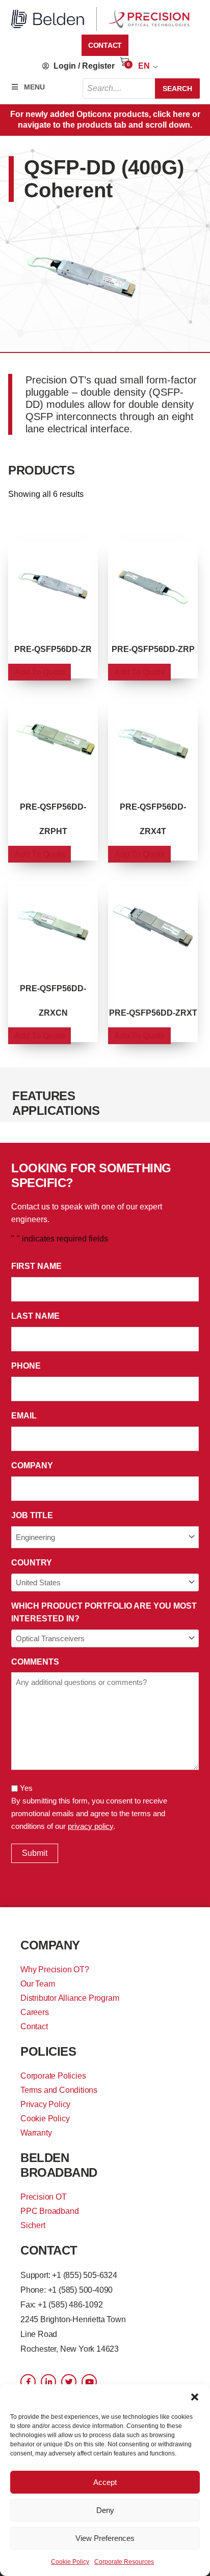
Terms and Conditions (59, 2090)
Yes (26, 1788)
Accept (105, 2482)
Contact (34, 2026)
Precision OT (44, 2197)
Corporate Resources (124, 2562)
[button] (195, 2397)
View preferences (105, 2538)
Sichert (33, 2225)
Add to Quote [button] (40, 672)
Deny (105, 2510)
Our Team (37, 1984)
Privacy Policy (45, 2104)
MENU (34, 87)
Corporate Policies (53, 2076)
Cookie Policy (70, 2562)
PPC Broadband (49, 2211)
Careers (35, 2012)
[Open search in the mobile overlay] (141, 88)
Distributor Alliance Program (70, 1998)
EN (144, 66)
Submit (35, 1853)
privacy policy (90, 1826)
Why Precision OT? (55, 1970)
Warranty (36, 2133)
